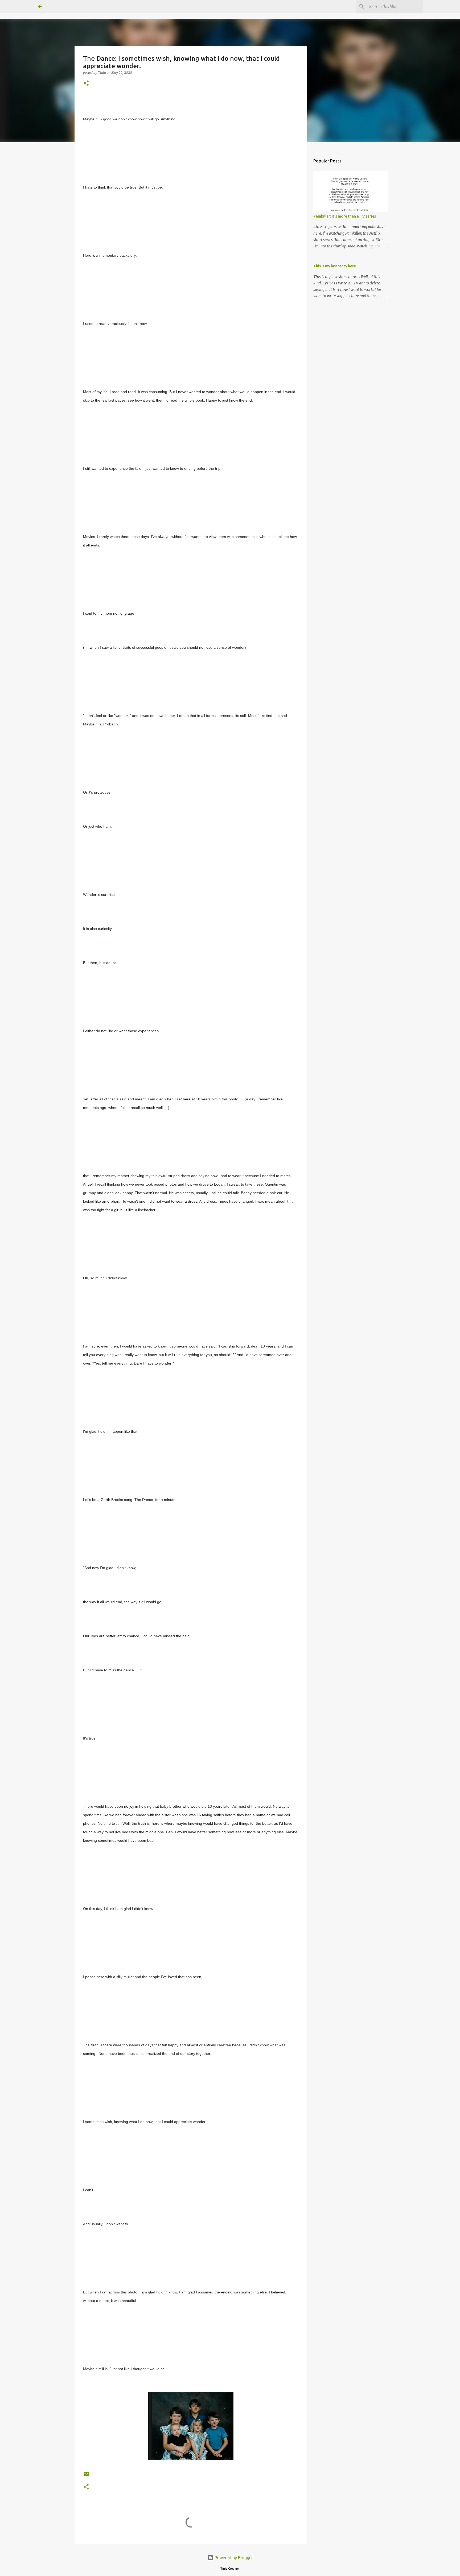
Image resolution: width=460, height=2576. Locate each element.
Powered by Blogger (233, 2558)
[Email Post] (86, 2476)
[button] (86, 83)
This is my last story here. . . (337, 266)
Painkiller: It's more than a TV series (345, 216)
